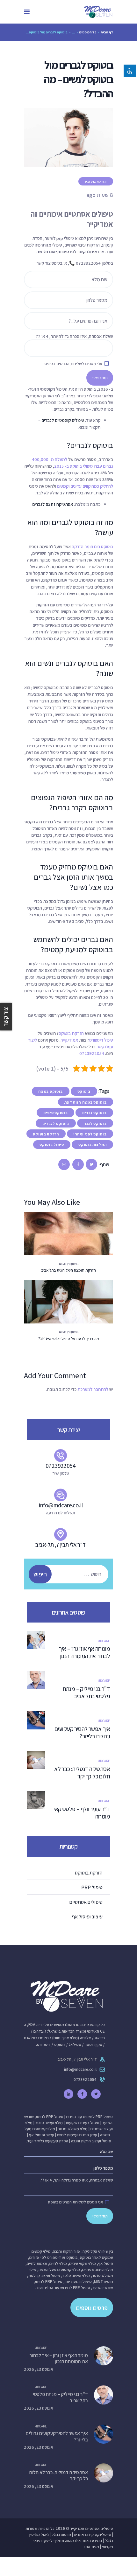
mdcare (104, 1641)
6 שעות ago (68, 1264)
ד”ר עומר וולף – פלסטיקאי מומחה (82, 1813)
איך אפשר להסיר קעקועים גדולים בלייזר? (82, 1733)
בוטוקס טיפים (55, 1113)
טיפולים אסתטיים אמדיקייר (92, 2528)
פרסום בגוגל (61, 2534)
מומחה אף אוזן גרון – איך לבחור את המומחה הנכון (84, 1652)
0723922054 (92, 1053)
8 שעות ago (68, 1332)
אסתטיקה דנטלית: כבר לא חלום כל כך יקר (82, 1773)
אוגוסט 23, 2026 (39, 2369)
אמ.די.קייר (69, 1040)
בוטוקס (84, 1091)
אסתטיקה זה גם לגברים (53, 504)
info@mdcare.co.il (80, 2069)
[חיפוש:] (72, 1574)
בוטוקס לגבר (95, 1124)
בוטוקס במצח (50, 1091)
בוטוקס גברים (94, 1113)
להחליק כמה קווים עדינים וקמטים (85, 486)
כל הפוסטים (88, 32)
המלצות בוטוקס (92, 1145)
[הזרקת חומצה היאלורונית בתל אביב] (61, 1233)
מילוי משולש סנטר (73, 2129)
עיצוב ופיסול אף (42, 2135)
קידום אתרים (84, 2534)
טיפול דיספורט (101, 1040)
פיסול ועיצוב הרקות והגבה (91, 2141)
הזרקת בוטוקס (96, 182)
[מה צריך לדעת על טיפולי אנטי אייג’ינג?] (61, 1302)
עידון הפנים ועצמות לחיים (77, 2135)
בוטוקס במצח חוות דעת (85, 1102)
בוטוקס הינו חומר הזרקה (92, 546)
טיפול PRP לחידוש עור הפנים (90, 2117)
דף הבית (107, 32)
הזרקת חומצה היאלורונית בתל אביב (69, 1270)
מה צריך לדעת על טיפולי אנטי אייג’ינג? (69, 1339)
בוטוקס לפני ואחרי (90, 1134)
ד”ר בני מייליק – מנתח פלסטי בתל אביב (86, 1693)
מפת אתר (91, 2547)
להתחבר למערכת (93, 1389)
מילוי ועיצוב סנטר (49, 2123)
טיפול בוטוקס (52, 1145)
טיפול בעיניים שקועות (83, 2123)
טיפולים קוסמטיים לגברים (63, 420)
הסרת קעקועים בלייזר (51, 2141)
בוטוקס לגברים (56, 1124)
